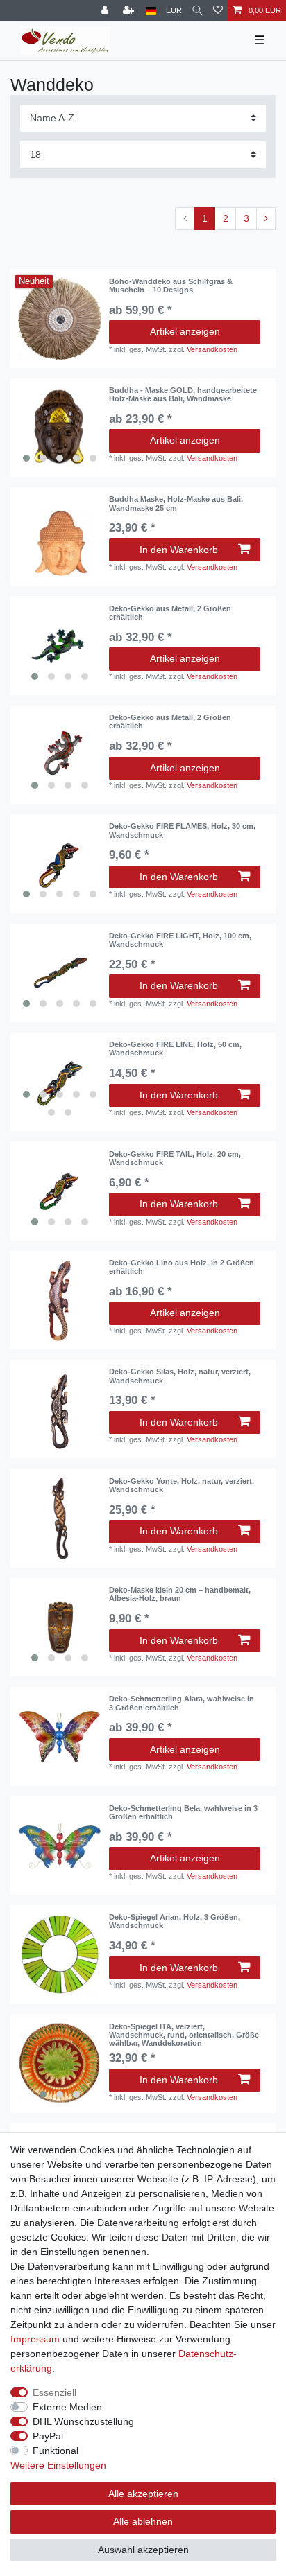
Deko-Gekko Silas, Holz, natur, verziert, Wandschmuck (180, 1376)
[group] (60, 428)
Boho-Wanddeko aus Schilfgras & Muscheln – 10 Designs (171, 286)
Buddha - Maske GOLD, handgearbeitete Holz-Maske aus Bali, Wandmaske (183, 394)
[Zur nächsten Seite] (266, 219)
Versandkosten (212, 349)
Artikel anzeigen (185, 331)
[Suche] (197, 11)
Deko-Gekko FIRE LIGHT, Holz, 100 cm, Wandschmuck (180, 940)
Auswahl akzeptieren (143, 2550)
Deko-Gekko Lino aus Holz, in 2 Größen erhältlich (182, 1267)
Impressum (35, 2339)
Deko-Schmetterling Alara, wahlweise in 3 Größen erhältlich (182, 1703)
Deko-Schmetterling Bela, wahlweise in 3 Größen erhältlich (183, 1812)
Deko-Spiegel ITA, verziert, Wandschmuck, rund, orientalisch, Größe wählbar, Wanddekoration (184, 2035)
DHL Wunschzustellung (83, 2421)
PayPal (48, 2436)
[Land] (151, 11)
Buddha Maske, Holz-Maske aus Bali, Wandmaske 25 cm (176, 503)
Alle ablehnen (143, 2521)
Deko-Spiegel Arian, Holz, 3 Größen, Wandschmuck (175, 1921)
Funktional (56, 2451)
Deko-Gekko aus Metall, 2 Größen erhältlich (170, 613)
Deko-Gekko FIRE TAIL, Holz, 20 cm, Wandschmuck (175, 1158)
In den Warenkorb (179, 550)
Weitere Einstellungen (58, 2465)
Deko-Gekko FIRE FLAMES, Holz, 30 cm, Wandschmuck (182, 830)
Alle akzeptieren (143, 2494)
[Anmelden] (106, 11)
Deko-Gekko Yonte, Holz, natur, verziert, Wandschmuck (182, 1485)
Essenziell (54, 2392)
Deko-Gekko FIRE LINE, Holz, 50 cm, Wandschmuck (175, 1049)
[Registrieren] (130, 11)
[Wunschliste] (218, 11)
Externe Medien (67, 2407)
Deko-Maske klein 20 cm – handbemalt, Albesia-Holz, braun (180, 1594)
